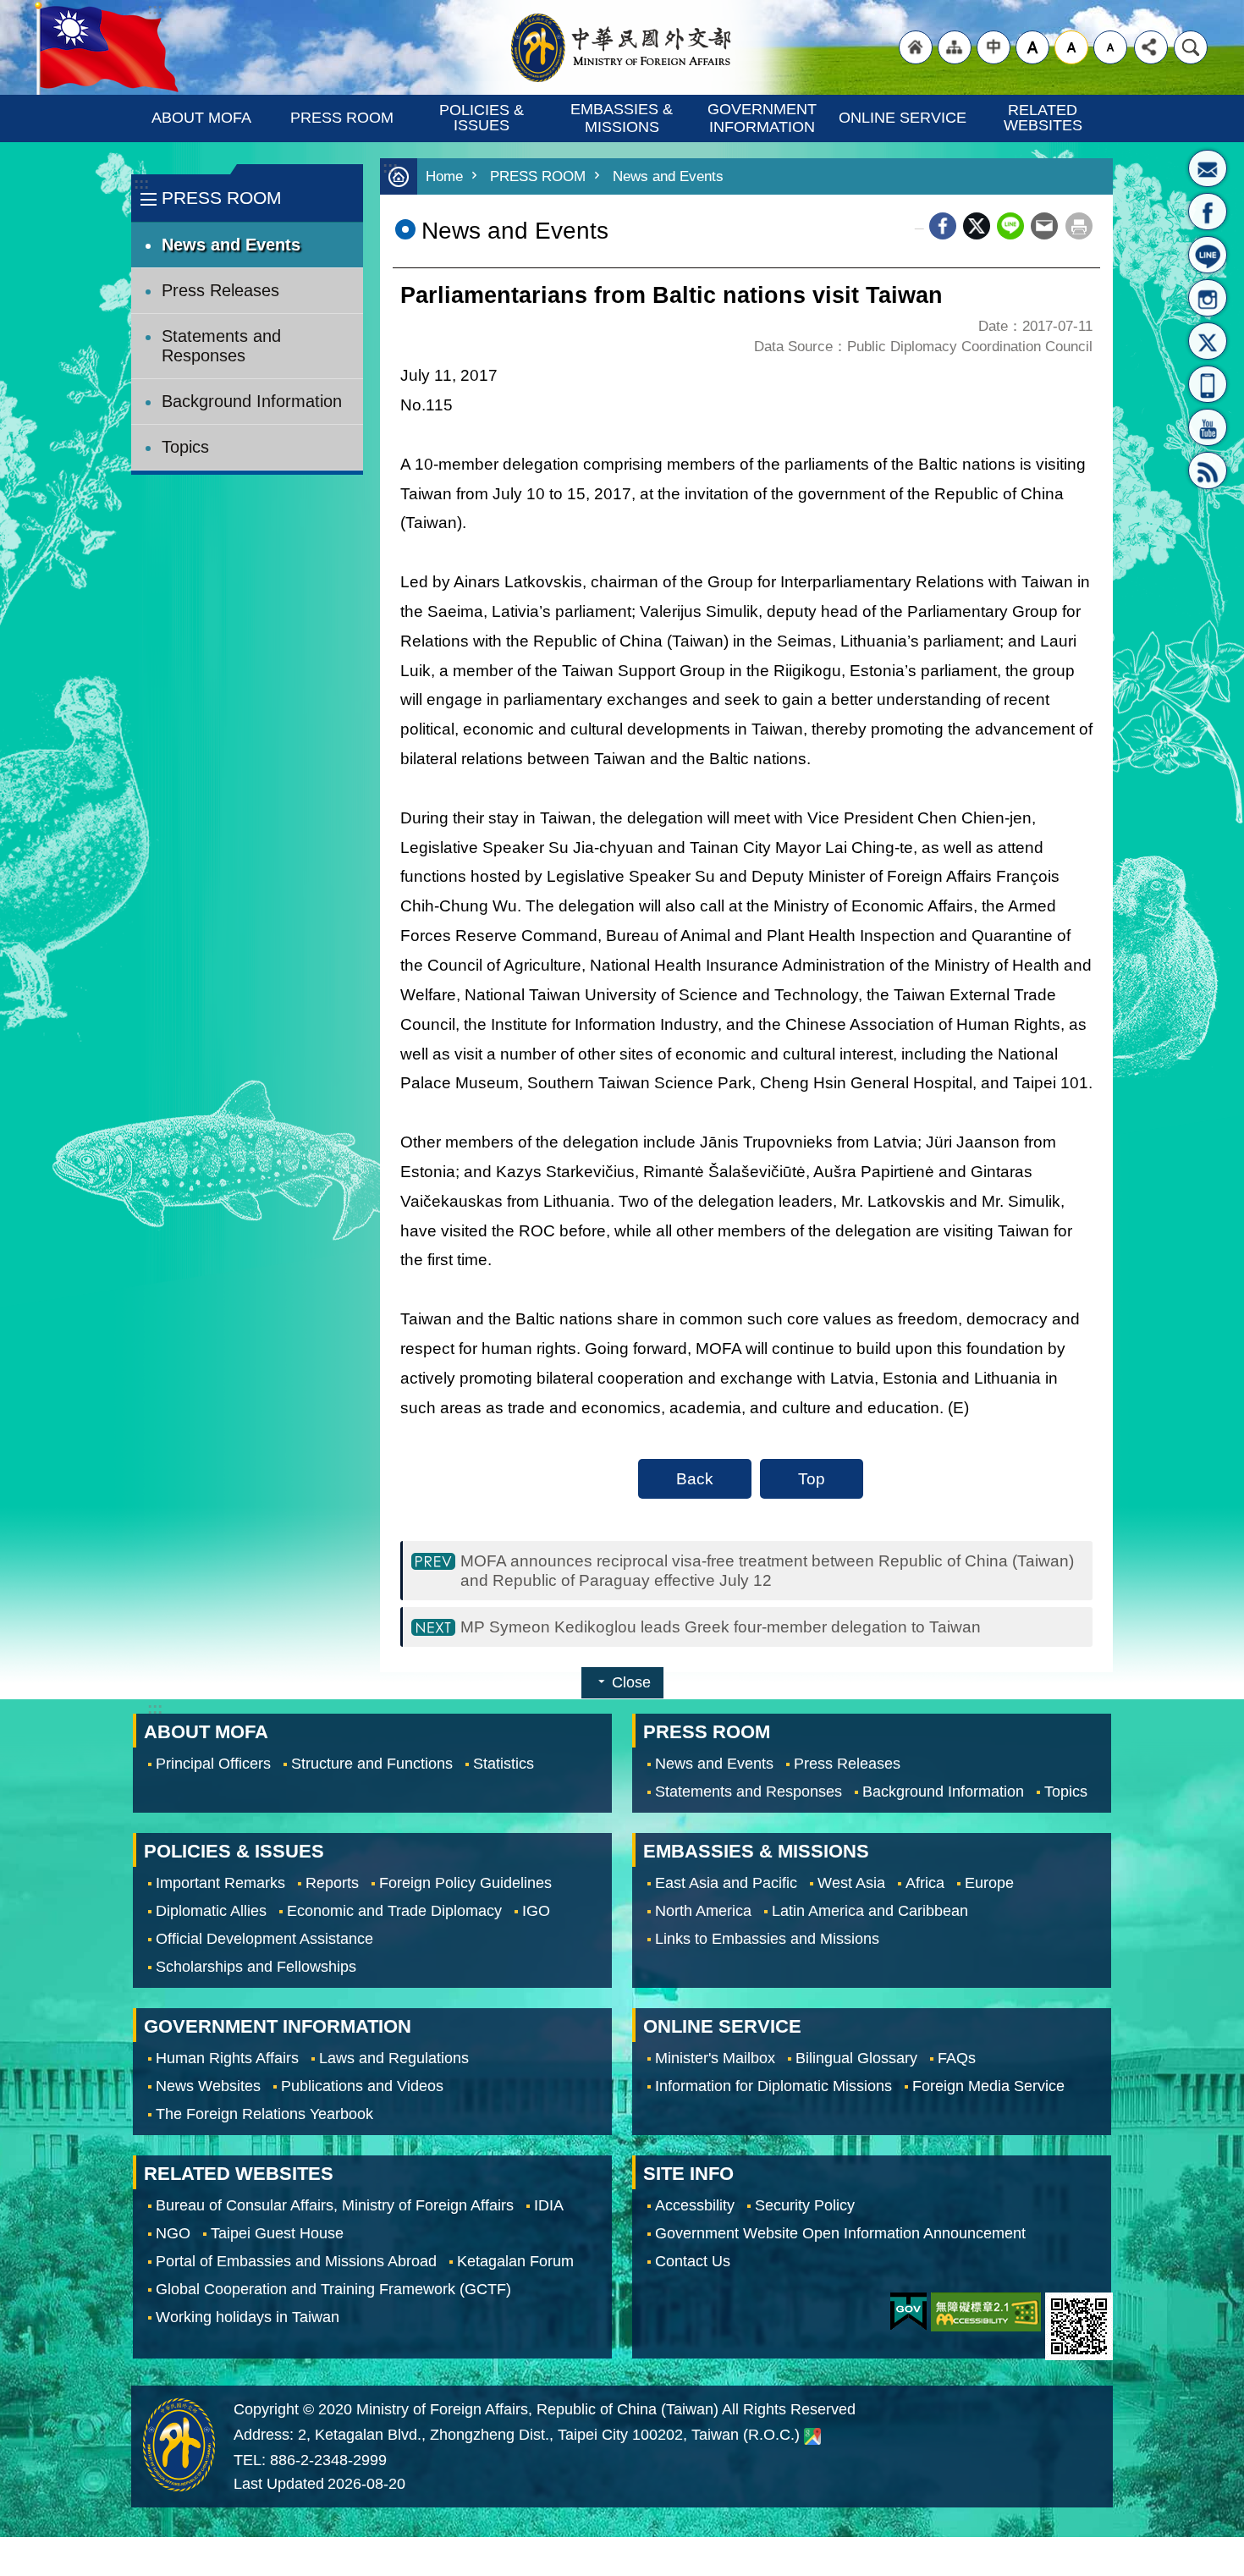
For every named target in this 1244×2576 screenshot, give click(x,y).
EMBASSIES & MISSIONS (624, 118)
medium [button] (1071, 47)
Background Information (252, 401)
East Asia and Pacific (726, 1883)
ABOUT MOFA (201, 118)
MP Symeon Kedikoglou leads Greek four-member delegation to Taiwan (721, 1627)
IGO (536, 1911)
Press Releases (220, 290)
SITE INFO (688, 2174)
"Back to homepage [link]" (916, 47)
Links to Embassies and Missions (767, 1939)
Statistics (504, 1764)
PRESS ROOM (342, 118)
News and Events (231, 245)
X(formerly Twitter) (1208, 341)
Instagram (1208, 298)
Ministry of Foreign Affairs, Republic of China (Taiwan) (622, 47)
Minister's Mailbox (1208, 168)
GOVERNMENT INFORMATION (764, 118)
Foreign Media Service (988, 2086)
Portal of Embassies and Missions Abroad (296, 2261)
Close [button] (631, 1682)
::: (141, 183)
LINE (1208, 255)
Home (444, 176)
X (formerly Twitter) (977, 226)
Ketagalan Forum (515, 2261)
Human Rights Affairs (227, 2058)
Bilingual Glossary (856, 2058)
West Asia (851, 1883)
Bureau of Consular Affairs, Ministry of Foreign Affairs (335, 2205)
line (1010, 226)
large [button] (1032, 47)
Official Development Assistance (264, 1939)
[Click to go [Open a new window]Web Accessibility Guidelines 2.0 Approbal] (986, 2312)
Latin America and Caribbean (870, 1911)
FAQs (957, 2058)
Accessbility (695, 2205)
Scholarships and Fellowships (256, 1967)
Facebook (943, 226)
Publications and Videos (362, 2086)
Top (812, 1478)
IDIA (549, 2205)
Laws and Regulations (394, 2058)
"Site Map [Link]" (955, 47)
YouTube (1208, 427)
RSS (1208, 471)
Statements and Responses (221, 346)
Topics (185, 447)
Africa (925, 1883)
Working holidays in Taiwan (248, 2317)
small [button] (1110, 47)
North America (703, 1911)
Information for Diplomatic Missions (773, 2086)
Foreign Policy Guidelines (465, 1883)
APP (1208, 384)
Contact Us (693, 2261)
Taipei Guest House (277, 2233)
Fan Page (1208, 212)
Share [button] (1151, 47)
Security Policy (805, 2205)
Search (1191, 47)
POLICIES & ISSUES (484, 118)
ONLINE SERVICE (903, 118)
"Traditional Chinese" (994, 47)
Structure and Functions (372, 1764)
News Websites (208, 2086)
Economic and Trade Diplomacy (394, 1911)
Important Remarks (220, 1883)
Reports (332, 1883)
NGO (173, 2233)
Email (1044, 226)
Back (695, 1478)
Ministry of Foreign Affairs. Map (812, 2436)
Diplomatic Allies (211, 1911)
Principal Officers (213, 1764)
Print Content (1079, 226)
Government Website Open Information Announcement (840, 2233)
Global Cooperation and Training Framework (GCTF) (333, 2289)
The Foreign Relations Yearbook (264, 2114)
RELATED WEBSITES (1043, 118)
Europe (989, 1883)
